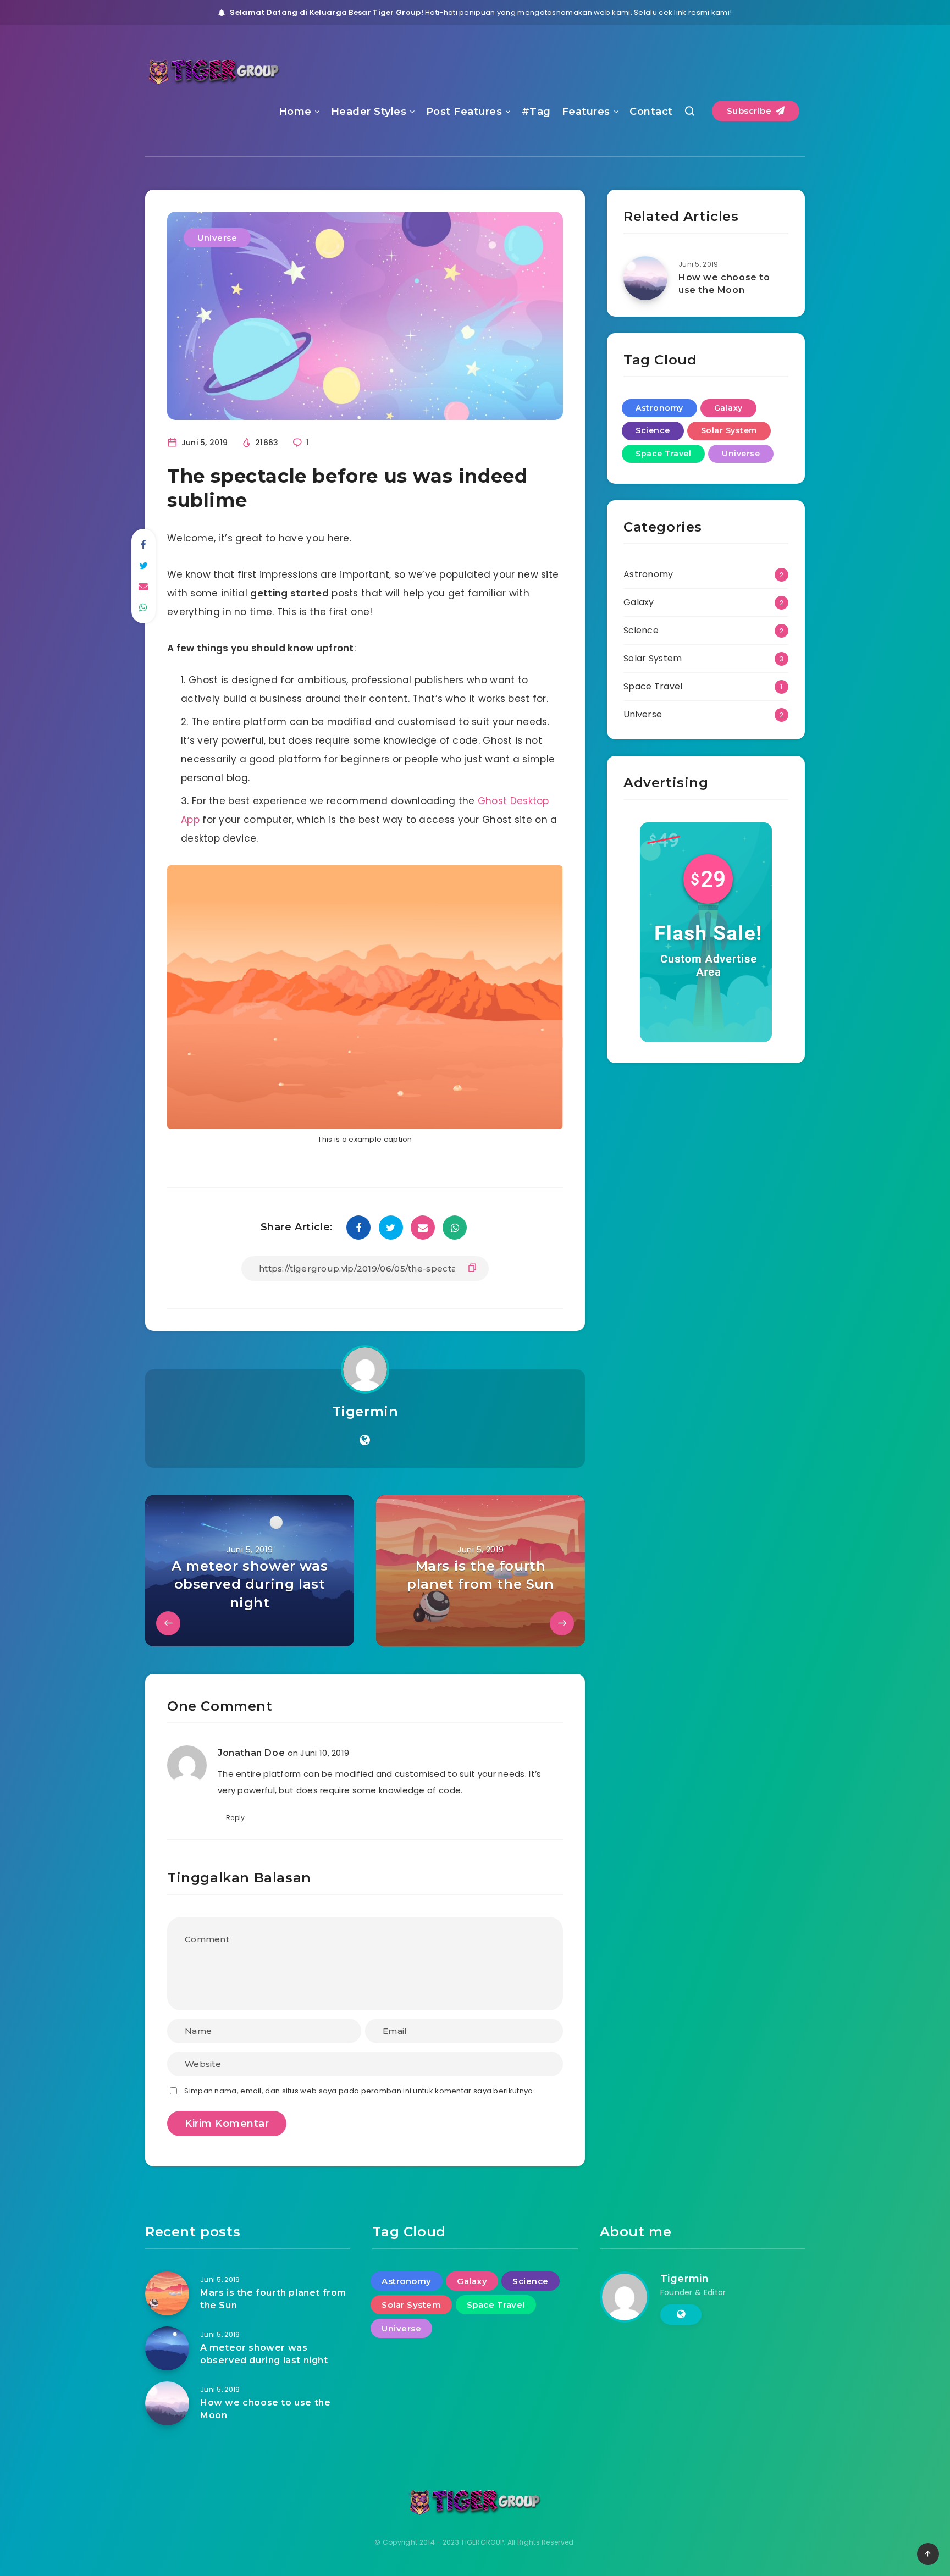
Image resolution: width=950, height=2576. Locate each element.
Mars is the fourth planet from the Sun (273, 2299)
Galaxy (728, 408)
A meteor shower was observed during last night (264, 2354)
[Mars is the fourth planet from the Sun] (167, 2293)
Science (653, 430)
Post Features (464, 112)
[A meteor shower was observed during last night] (167, 2348)
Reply (236, 1818)
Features (586, 112)
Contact (651, 112)
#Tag (536, 112)
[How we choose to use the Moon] (645, 278)
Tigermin (365, 1411)
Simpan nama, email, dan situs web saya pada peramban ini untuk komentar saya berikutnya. (359, 2091)
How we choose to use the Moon (724, 284)
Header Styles (369, 112)
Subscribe (750, 111)
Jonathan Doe (251, 1753)
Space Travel (663, 454)
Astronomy (659, 408)
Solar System (729, 430)
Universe (217, 238)
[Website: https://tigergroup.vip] (365, 1440)
